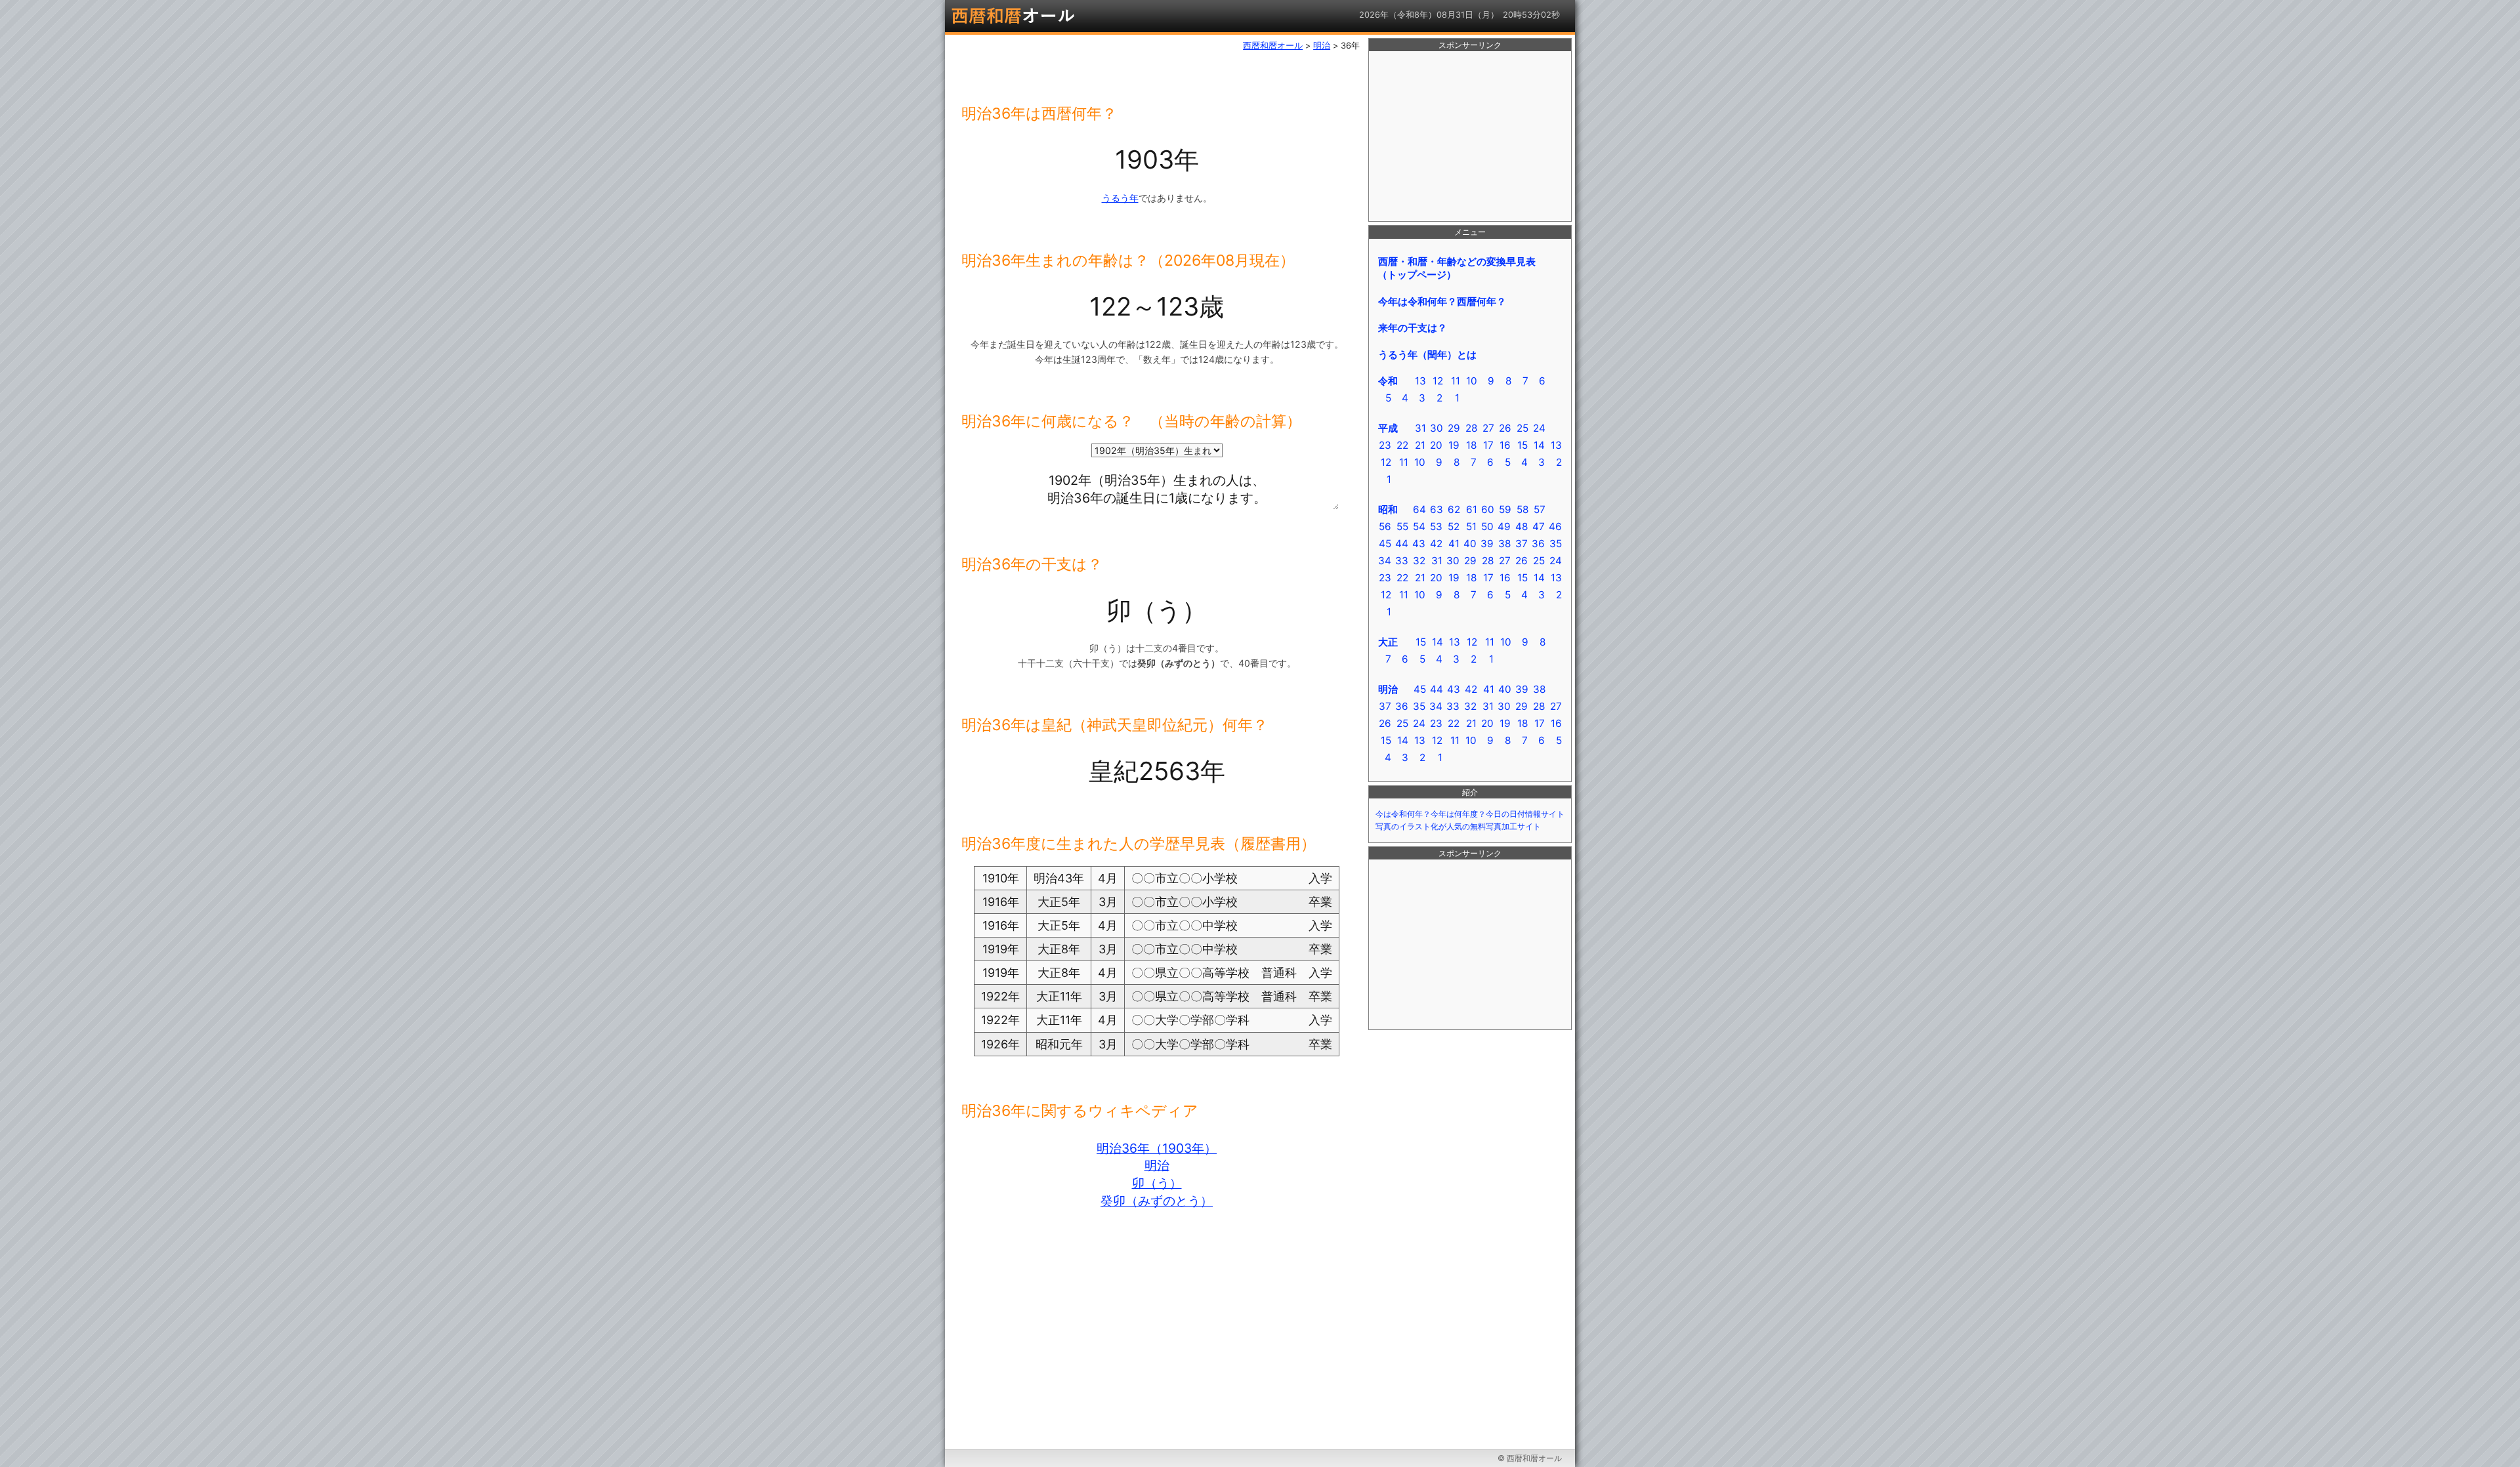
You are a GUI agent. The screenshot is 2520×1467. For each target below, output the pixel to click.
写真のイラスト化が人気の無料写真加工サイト (1458, 827)
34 (1385, 561)
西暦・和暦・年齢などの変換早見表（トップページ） (1457, 268)
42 (1436, 544)
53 (1436, 527)
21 (1420, 445)
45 (1385, 544)
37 (1522, 544)
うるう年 (1120, 198)
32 (1419, 561)
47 (1539, 527)
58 (1522, 509)
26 (1505, 428)
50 (1487, 527)
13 (1420, 381)
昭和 (1388, 509)
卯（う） (1157, 1183)
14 (1539, 445)
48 (1522, 527)
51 (1471, 527)
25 (1522, 428)
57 (1540, 509)
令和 (1388, 381)
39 (1487, 544)
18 (1471, 445)
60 (1488, 509)
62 (1454, 509)
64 (1419, 509)
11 (1456, 381)
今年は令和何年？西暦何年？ (1442, 301)
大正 (1388, 642)
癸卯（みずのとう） (1157, 1201)
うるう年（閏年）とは (1427, 355)
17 (1488, 445)
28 (1471, 428)
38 (1504, 544)
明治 (1157, 1165)
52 (1454, 527)
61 (1472, 509)
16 (1505, 445)
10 (1472, 381)
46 (1555, 527)
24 (1539, 428)
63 (1437, 509)
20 (1436, 445)
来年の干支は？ (1413, 328)
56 (1385, 527)
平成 (1388, 428)
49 (1504, 527)
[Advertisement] (1470, 136)
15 (1522, 445)
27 (1488, 428)
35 (1556, 544)
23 (1385, 445)
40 (1470, 544)
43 (1419, 544)
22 (1402, 445)
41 (1454, 544)
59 (1505, 509)
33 (1402, 561)
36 (1538, 544)
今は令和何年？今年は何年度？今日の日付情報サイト (1470, 814)
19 (1454, 445)
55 (1402, 527)
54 (1419, 527)
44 (1402, 544)
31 (1420, 428)
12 (1438, 381)
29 (1454, 428)
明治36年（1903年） (1157, 1148)
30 (1437, 428)
